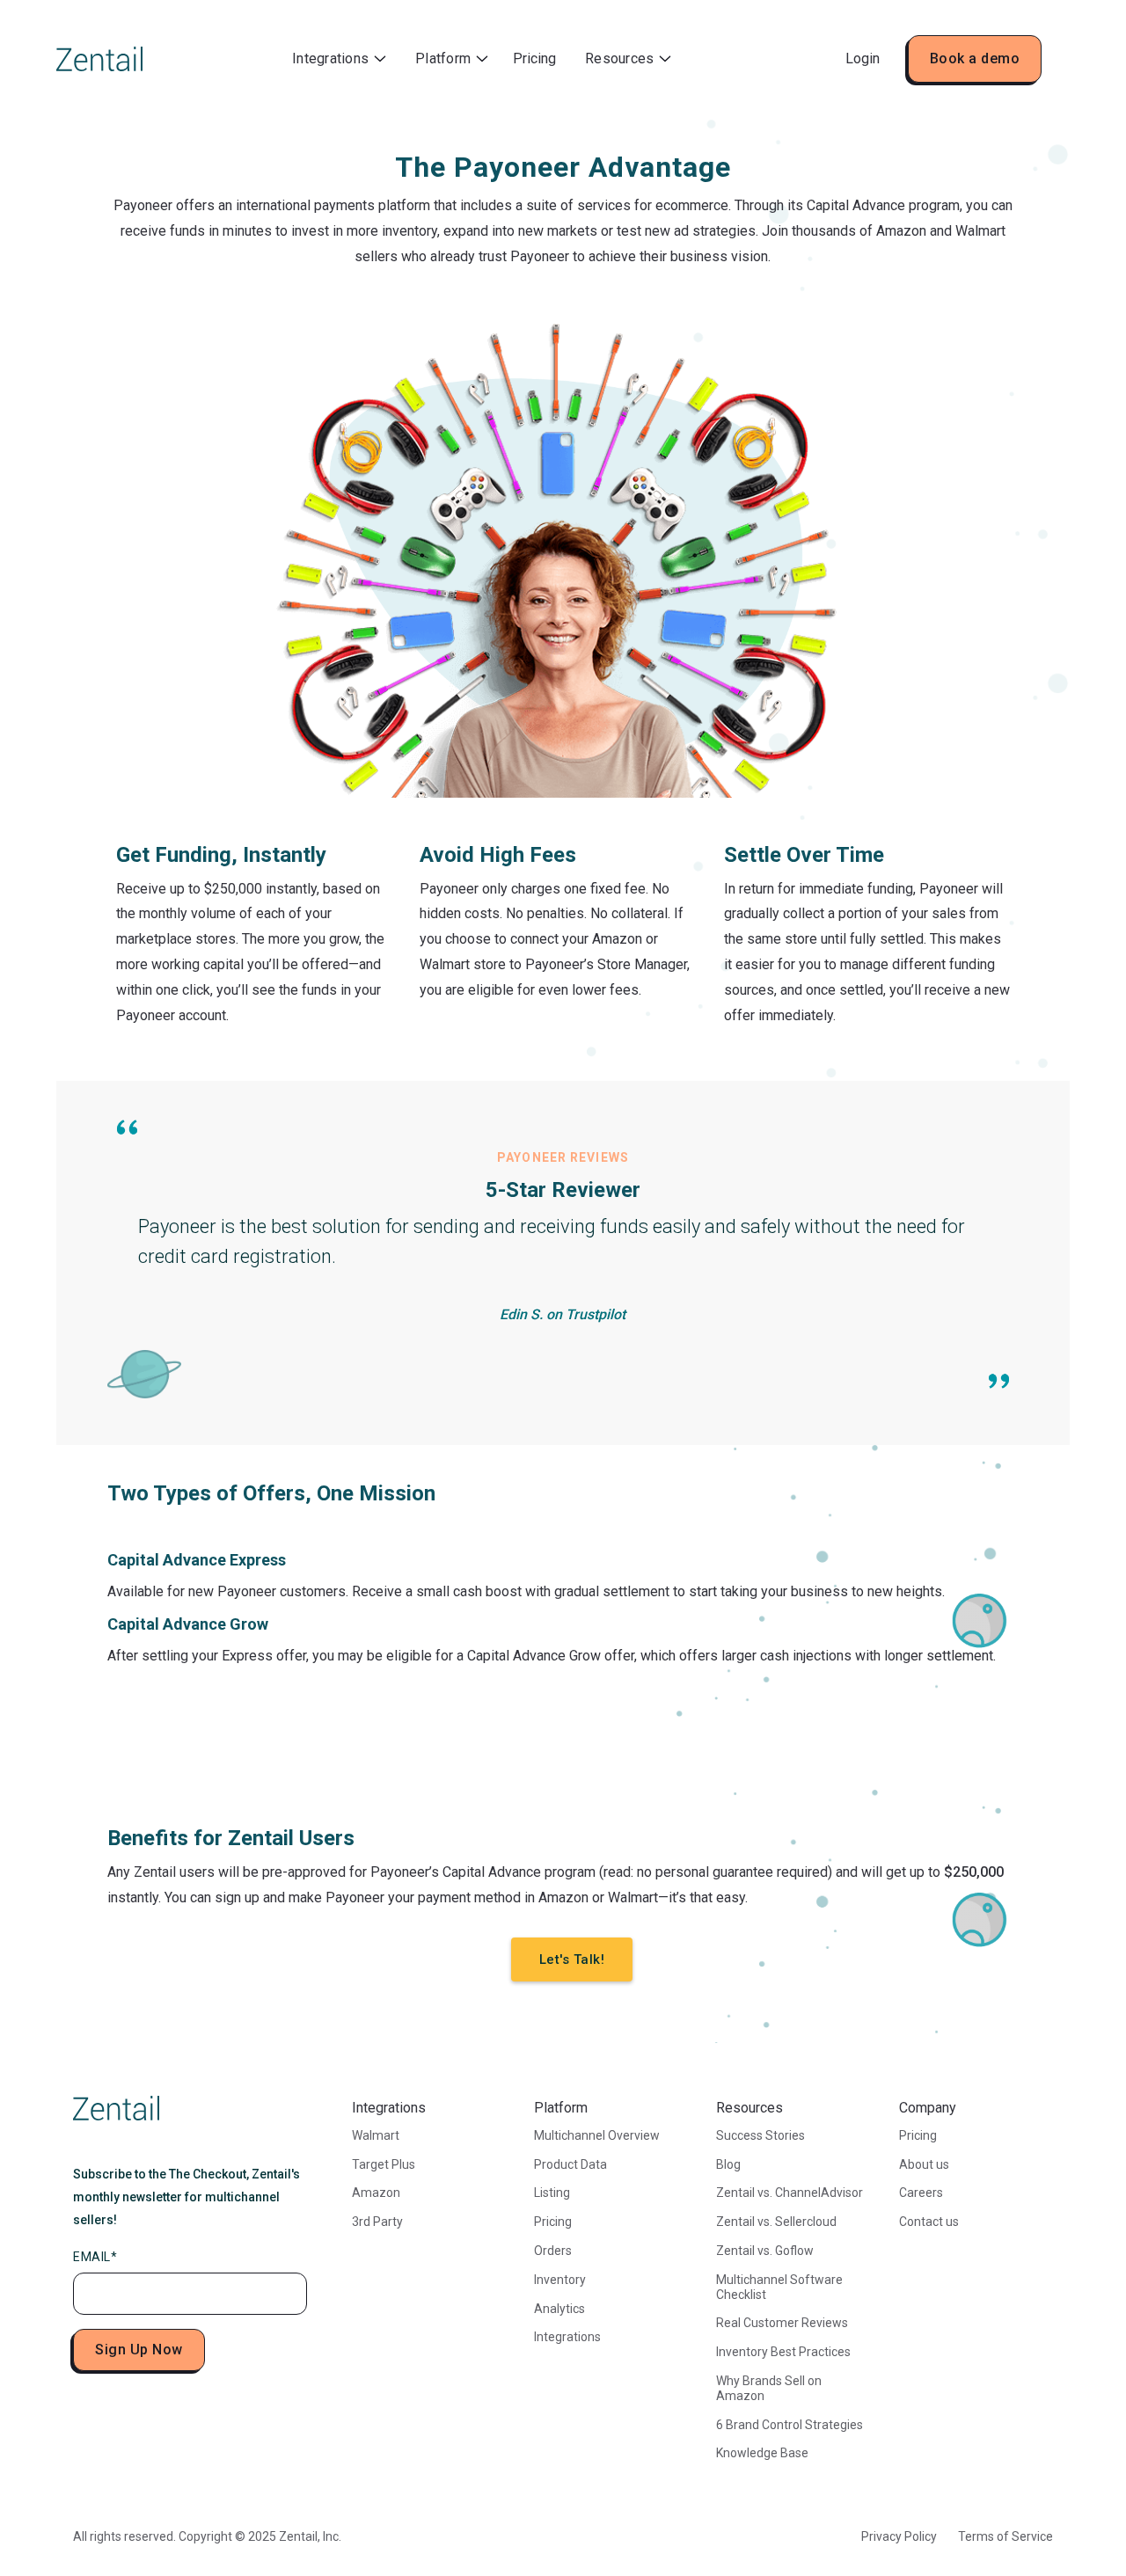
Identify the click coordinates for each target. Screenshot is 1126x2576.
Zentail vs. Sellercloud (776, 2222)
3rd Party (377, 2222)
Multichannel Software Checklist (779, 2287)
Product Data (570, 2164)
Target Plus (384, 2164)
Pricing (534, 58)
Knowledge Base (762, 2453)
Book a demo (975, 58)
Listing (552, 2193)
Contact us (929, 2222)
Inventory (560, 2280)
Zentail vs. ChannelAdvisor (790, 2193)
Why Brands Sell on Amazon (769, 2388)
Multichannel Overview (597, 2135)
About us (924, 2164)
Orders (553, 2251)
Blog (728, 2164)
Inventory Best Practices (783, 2352)
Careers (921, 2193)
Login (863, 58)
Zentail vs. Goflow (765, 2251)
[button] (339, 59)
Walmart (376, 2135)
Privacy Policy (899, 2536)
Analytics (559, 2309)
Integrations (567, 2337)
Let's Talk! (572, 1959)
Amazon (376, 2193)
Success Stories (760, 2135)
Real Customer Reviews (782, 2323)
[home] (99, 59)
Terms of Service (1005, 2536)
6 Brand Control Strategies (790, 2425)
